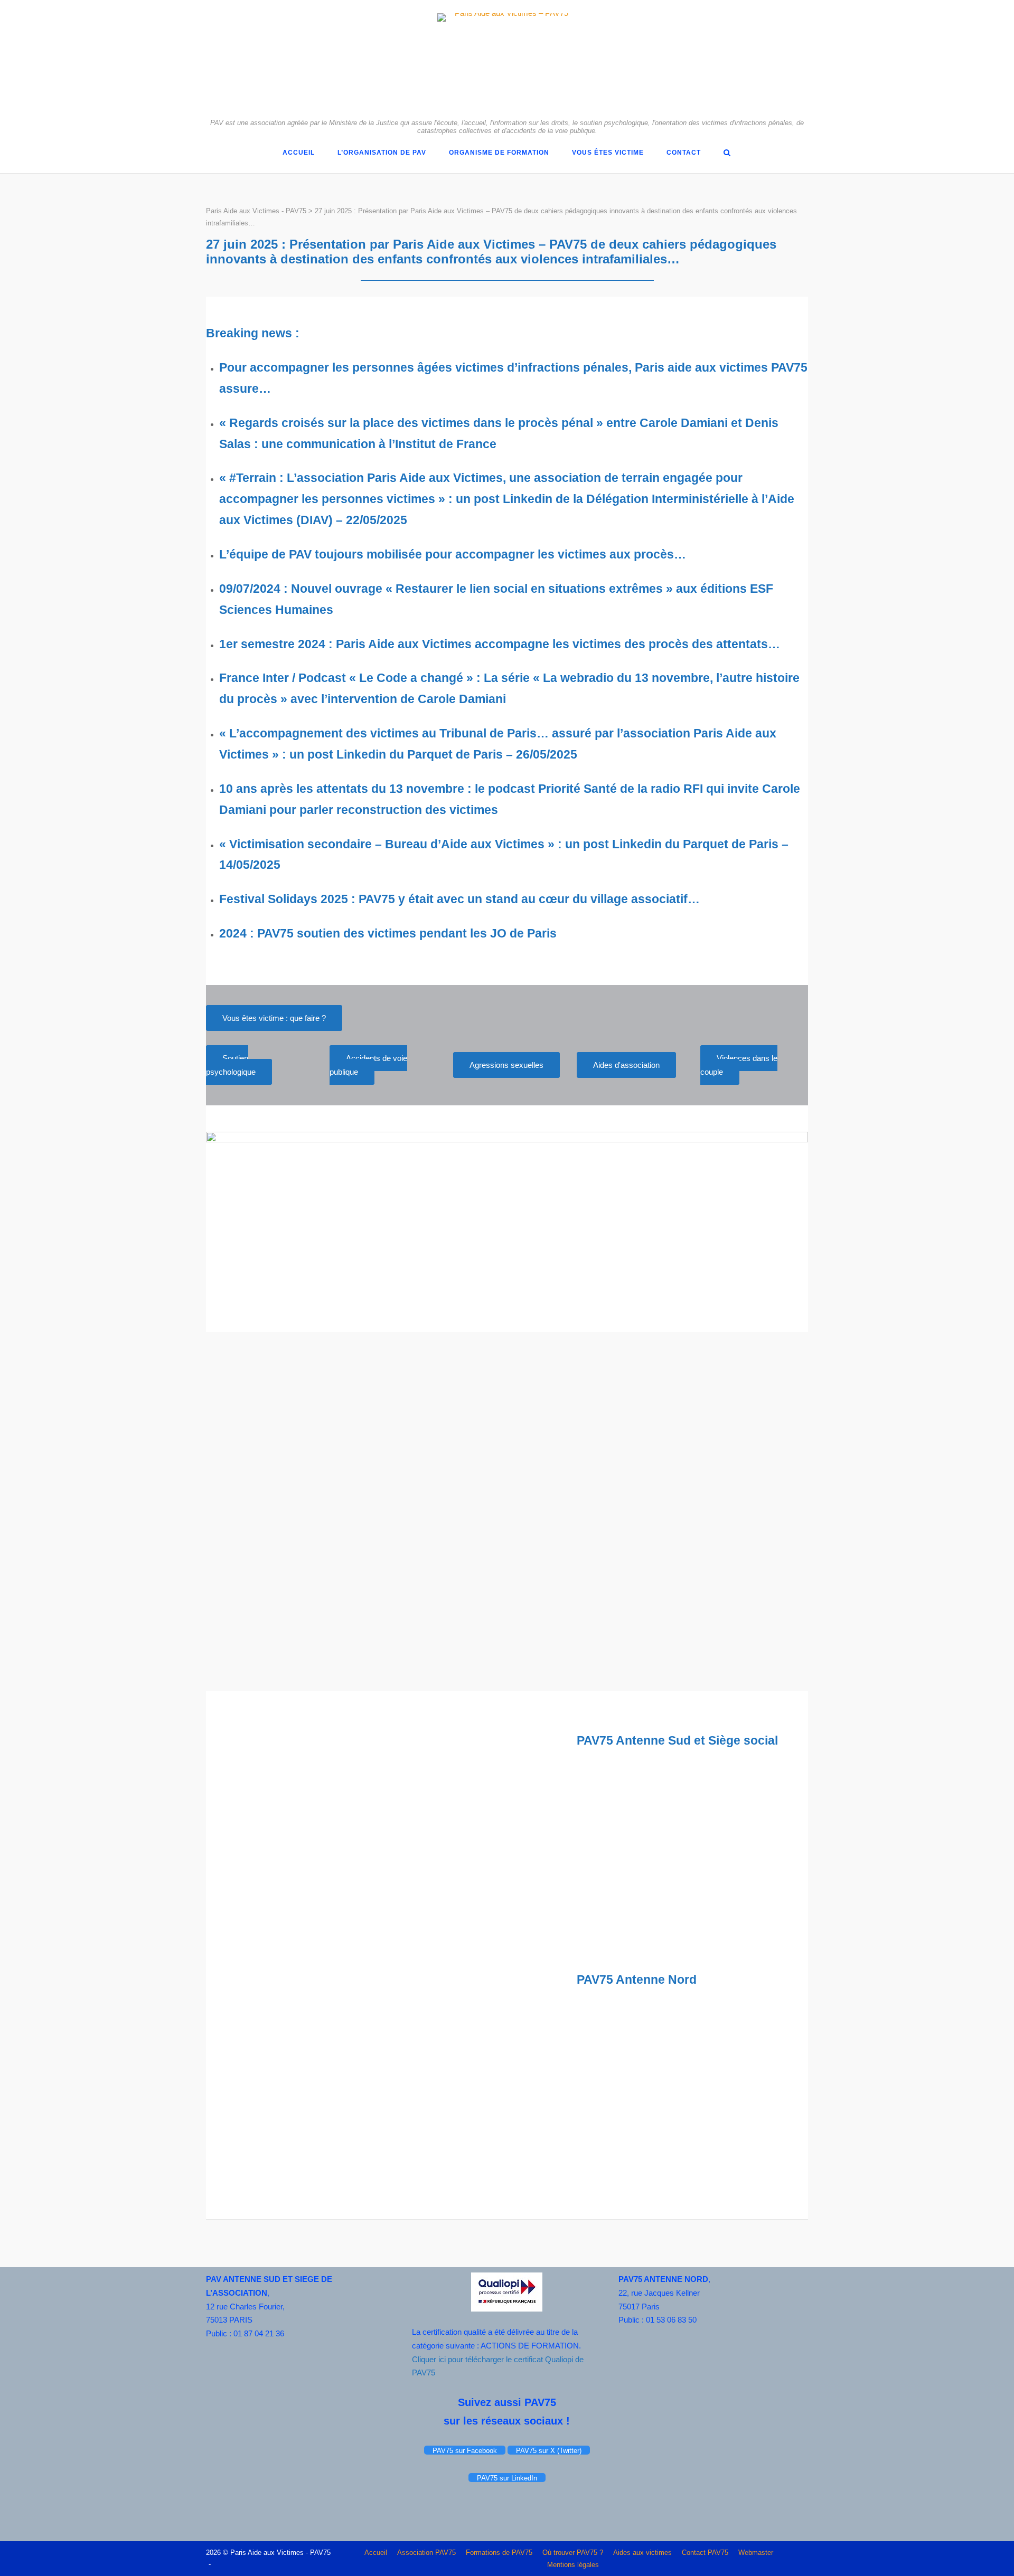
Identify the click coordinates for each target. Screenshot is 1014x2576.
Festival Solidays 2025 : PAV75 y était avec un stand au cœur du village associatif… (459, 899)
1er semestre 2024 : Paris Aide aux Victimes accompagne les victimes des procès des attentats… (500, 644)
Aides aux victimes (642, 2553)
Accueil (299, 153)
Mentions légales (573, 2565)
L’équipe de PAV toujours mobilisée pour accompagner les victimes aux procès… (453, 554)
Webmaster (756, 2553)
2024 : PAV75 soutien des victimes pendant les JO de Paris (388, 933)
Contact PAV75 (705, 2553)
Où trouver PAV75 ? (573, 2553)
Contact (684, 153)
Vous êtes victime (608, 153)
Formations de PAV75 (499, 2553)
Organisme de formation (499, 153)
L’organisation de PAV (382, 153)
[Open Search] (727, 153)
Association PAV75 (426, 2553)
